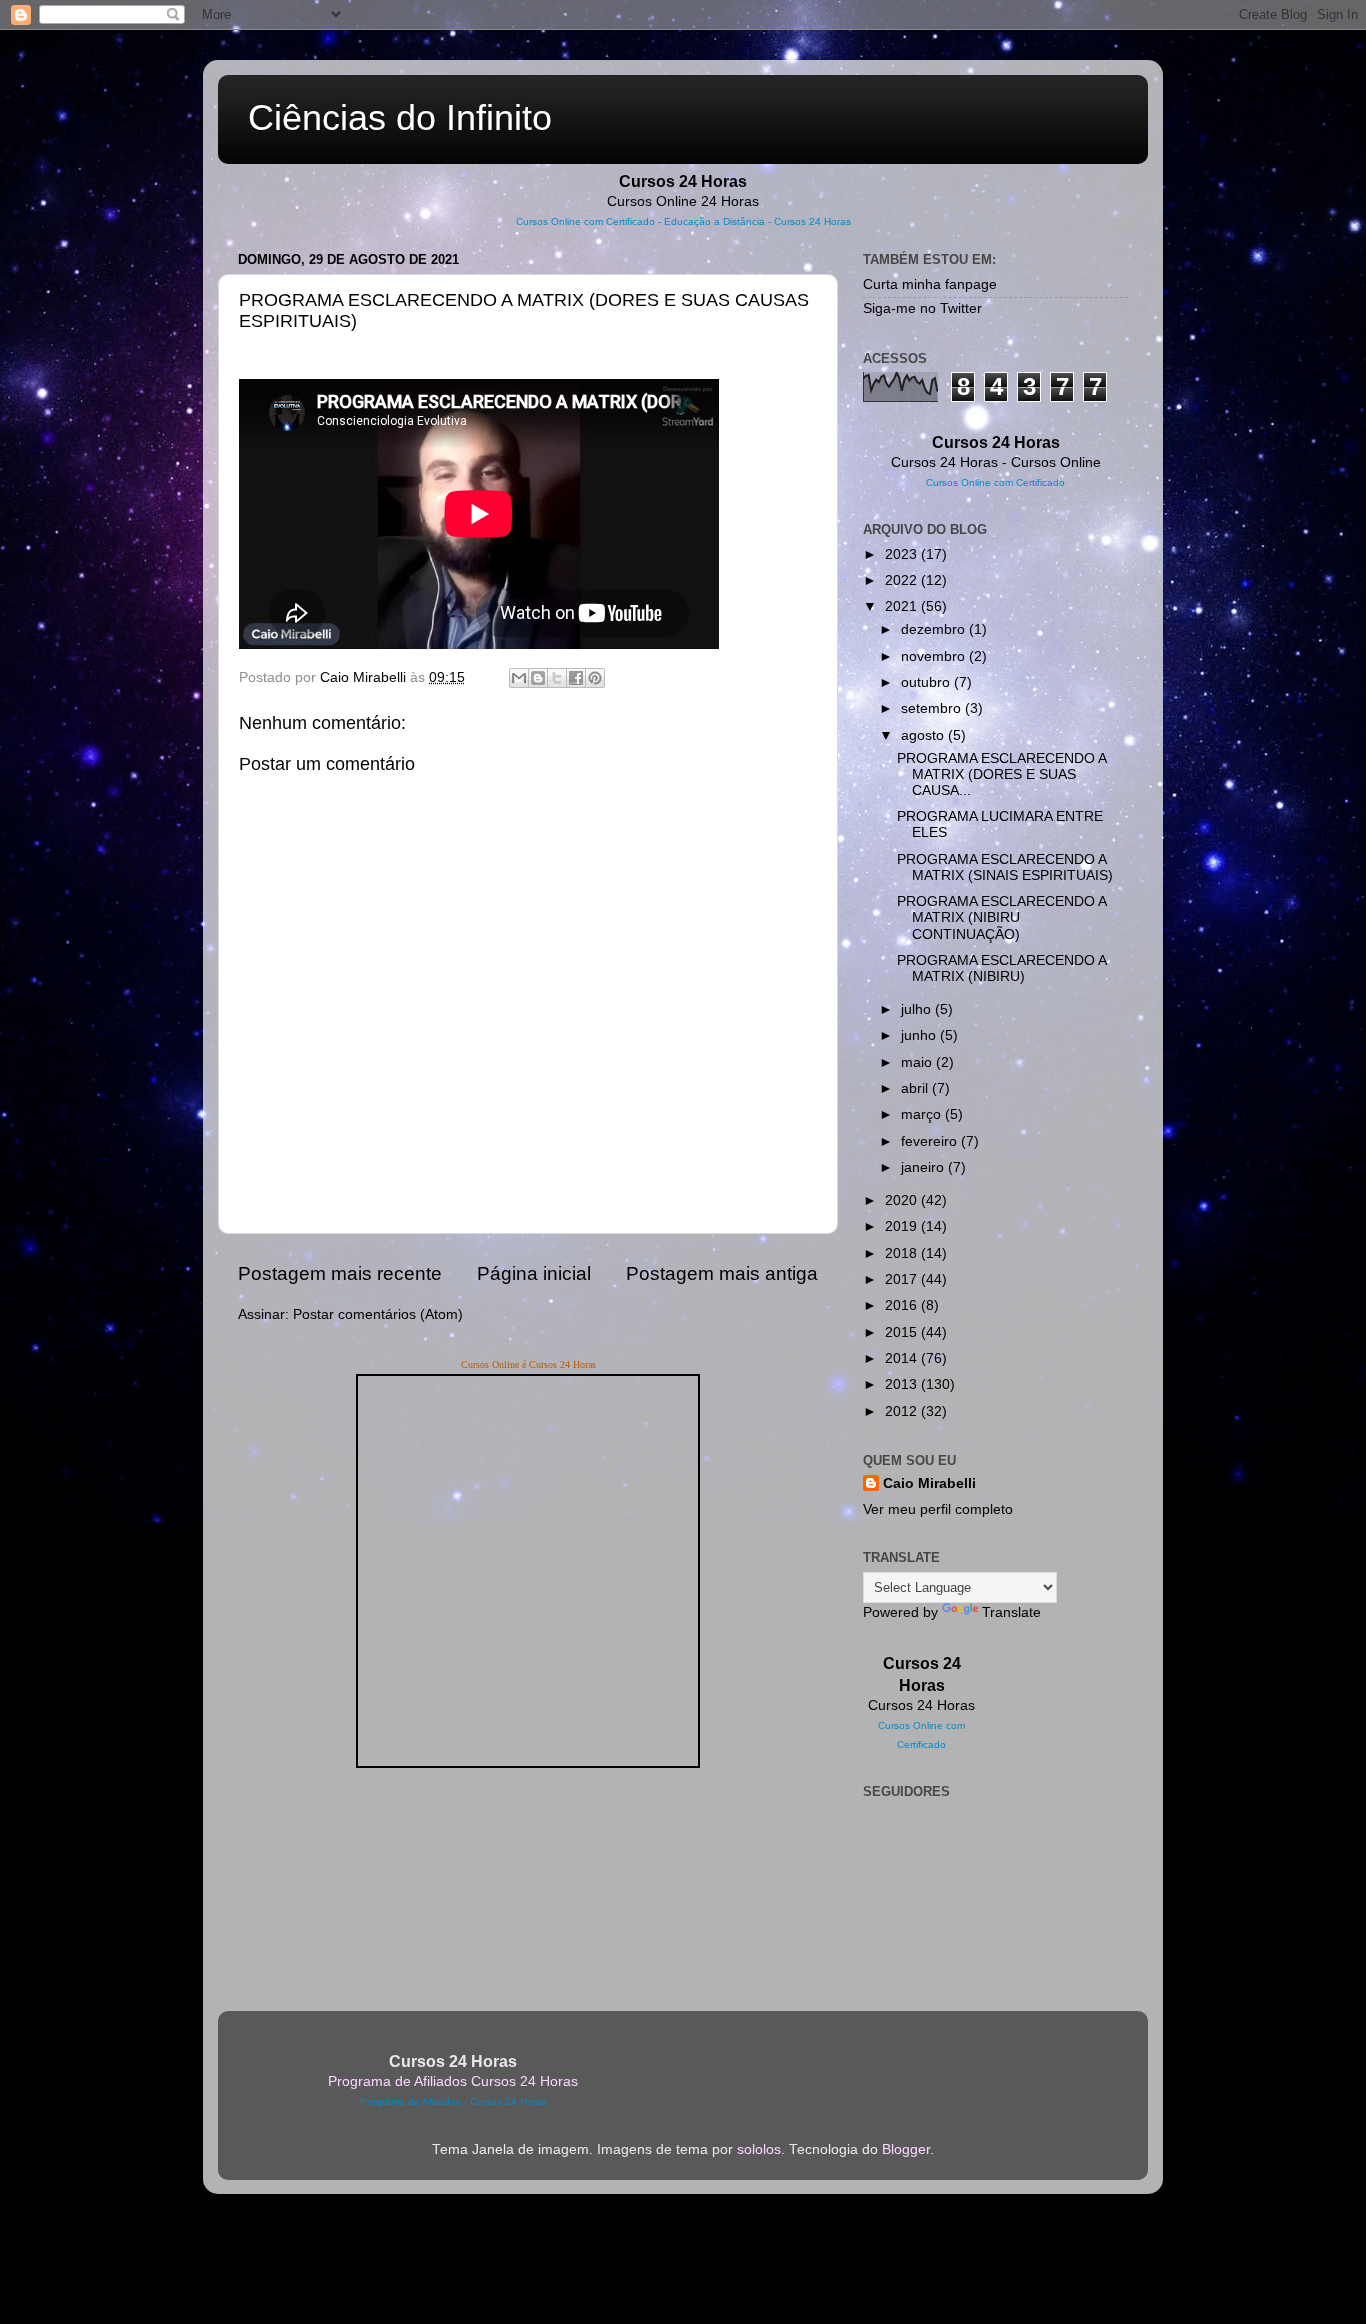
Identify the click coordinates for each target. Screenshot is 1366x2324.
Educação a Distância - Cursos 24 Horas (757, 221)
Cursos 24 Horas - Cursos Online (996, 462)
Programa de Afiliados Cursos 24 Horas (453, 2081)
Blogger (906, 2149)
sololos (759, 2149)
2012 (903, 1411)
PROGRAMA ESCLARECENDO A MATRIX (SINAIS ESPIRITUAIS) (1005, 867)
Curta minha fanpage (930, 284)
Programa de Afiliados (410, 2101)
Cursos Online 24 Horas (683, 201)
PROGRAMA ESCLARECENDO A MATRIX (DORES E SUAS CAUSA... (1001, 774)
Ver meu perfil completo (938, 1509)
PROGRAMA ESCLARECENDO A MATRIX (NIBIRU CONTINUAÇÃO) (1001, 917)
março (923, 1114)
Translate (1011, 1612)
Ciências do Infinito (400, 117)
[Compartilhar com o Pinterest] (595, 678)
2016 (903, 1305)
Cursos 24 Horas (921, 1705)
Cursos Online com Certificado (585, 221)
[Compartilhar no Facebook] (576, 678)
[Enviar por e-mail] (519, 678)
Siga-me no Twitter (922, 308)
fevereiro (931, 1141)
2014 (903, 1358)
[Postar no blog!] (538, 678)
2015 (903, 1332)
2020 (903, 1200)
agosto (924, 735)
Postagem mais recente (340, 1273)
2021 (903, 606)
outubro (927, 682)
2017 (903, 1279)
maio (918, 1062)
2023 (903, 554)
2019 (903, 1226)
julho (918, 1009)
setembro (933, 708)
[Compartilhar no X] (557, 678)
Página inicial (534, 1273)
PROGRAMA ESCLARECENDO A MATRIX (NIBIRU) (1001, 968)
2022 (903, 580)
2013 (903, 1384)
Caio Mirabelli (929, 1483)
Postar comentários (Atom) (378, 1314)
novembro (935, 656)
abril (916, 1088)
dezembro (935, 629)
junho (920, 1035)
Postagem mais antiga (722, 1273)
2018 (903, 1253)
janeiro (924, 1167)
